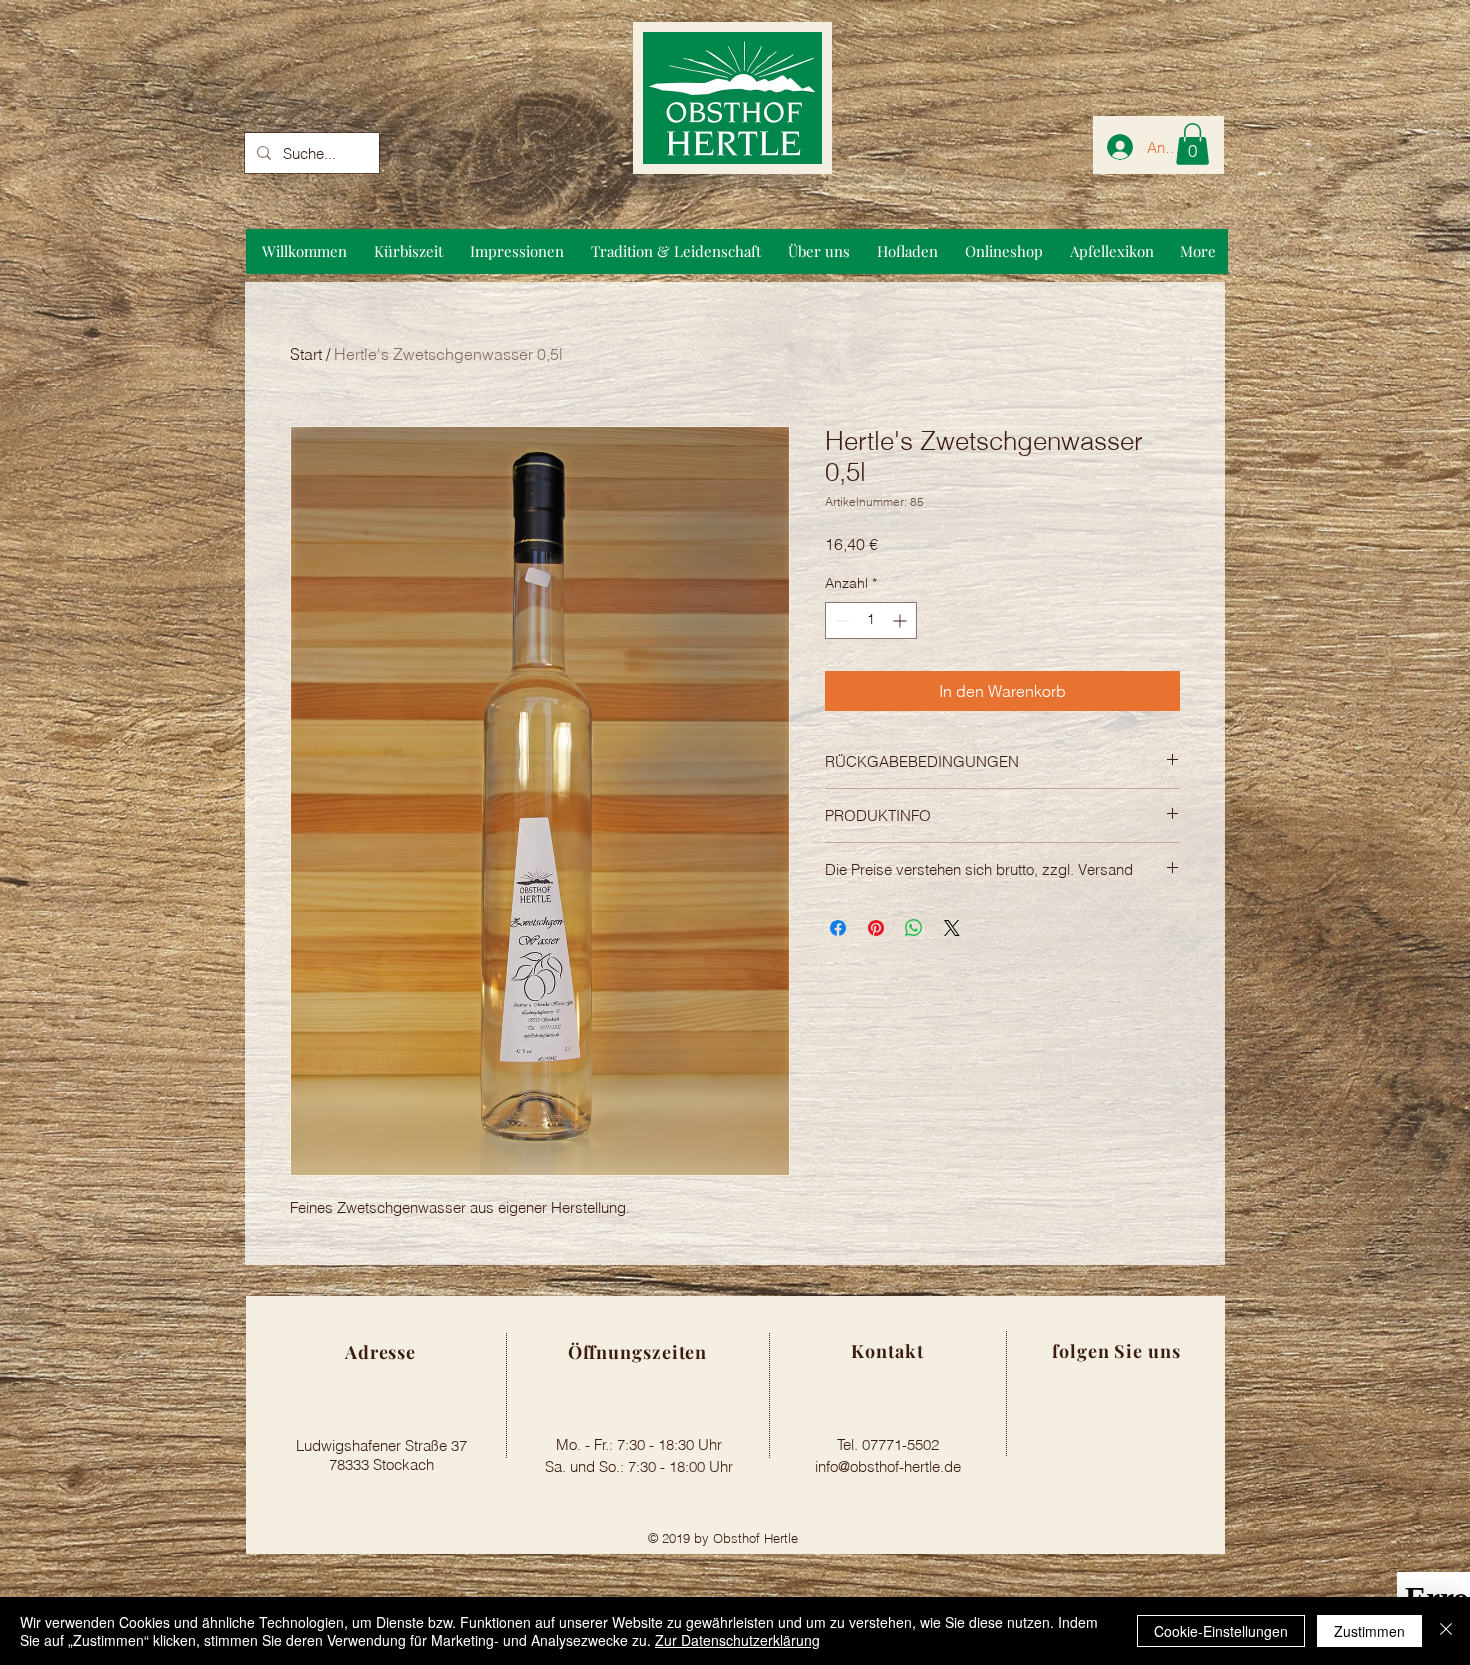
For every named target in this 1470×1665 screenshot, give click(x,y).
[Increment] (901, 620)
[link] (1192, 144)
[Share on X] (952, 928)
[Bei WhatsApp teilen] (914, 928)
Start (306, 354)
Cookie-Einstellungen (1221, 1631)
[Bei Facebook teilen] (838, 928)
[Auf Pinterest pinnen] (876, 928)
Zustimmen (1369, 1631)
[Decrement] (840, 620)
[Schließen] (1446, 1631)
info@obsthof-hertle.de (888, 1466)
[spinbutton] (871, 620)
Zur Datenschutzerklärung (737, 1640)
